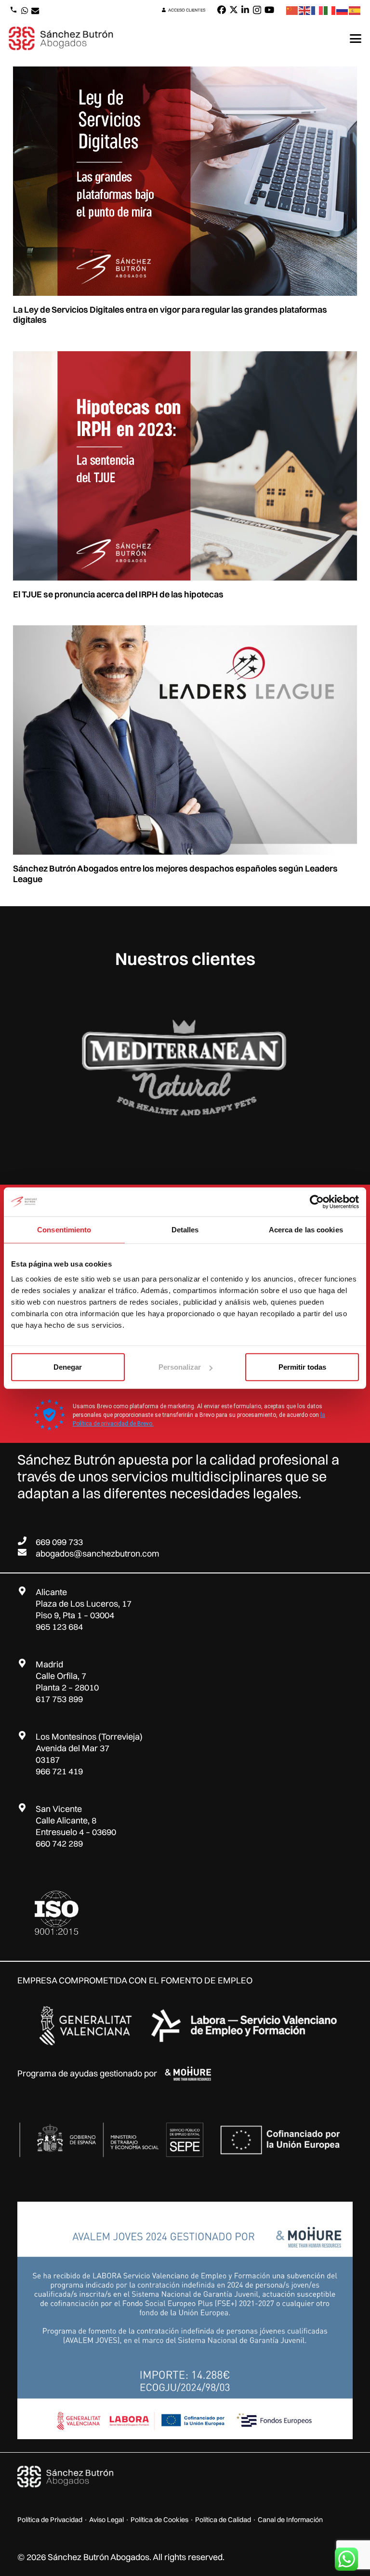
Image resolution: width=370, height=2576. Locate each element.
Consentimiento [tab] (64, 1229)
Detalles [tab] (185, 1229)
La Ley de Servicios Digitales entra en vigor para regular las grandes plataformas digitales (170, 315)
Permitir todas (302, 1367)
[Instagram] (257, 10)
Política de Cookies (159, 2520)
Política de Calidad (223, 2520)
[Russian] (343, 10)
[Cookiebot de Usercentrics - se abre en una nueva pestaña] (317, 1202)
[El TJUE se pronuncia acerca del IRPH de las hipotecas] (185, 466)
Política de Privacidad (50, 2520)
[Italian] (330, 10)
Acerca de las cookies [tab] (306, 1229)
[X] (234, 10)
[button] (356, 39)
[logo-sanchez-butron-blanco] (66, 2477)
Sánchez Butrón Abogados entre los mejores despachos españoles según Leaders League (175, 874)
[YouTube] (269, 10)
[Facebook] (222, 10)
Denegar (68, 1367)
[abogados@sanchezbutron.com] (26, 1552)
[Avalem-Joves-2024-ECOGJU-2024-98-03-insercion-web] (185, 2320)
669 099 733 (59, 1542)
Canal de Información (290, 2520)
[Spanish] (355, 10)
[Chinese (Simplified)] (292, 10)
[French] (317, 10)
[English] (305, 10)
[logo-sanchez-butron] (61, 39)
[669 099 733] (26, 1541)
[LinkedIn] (245, 10)
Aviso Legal (106, 2520)
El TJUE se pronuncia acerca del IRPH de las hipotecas (118, 594)
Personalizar (180, 1367)
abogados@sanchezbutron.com (98, 1553)
